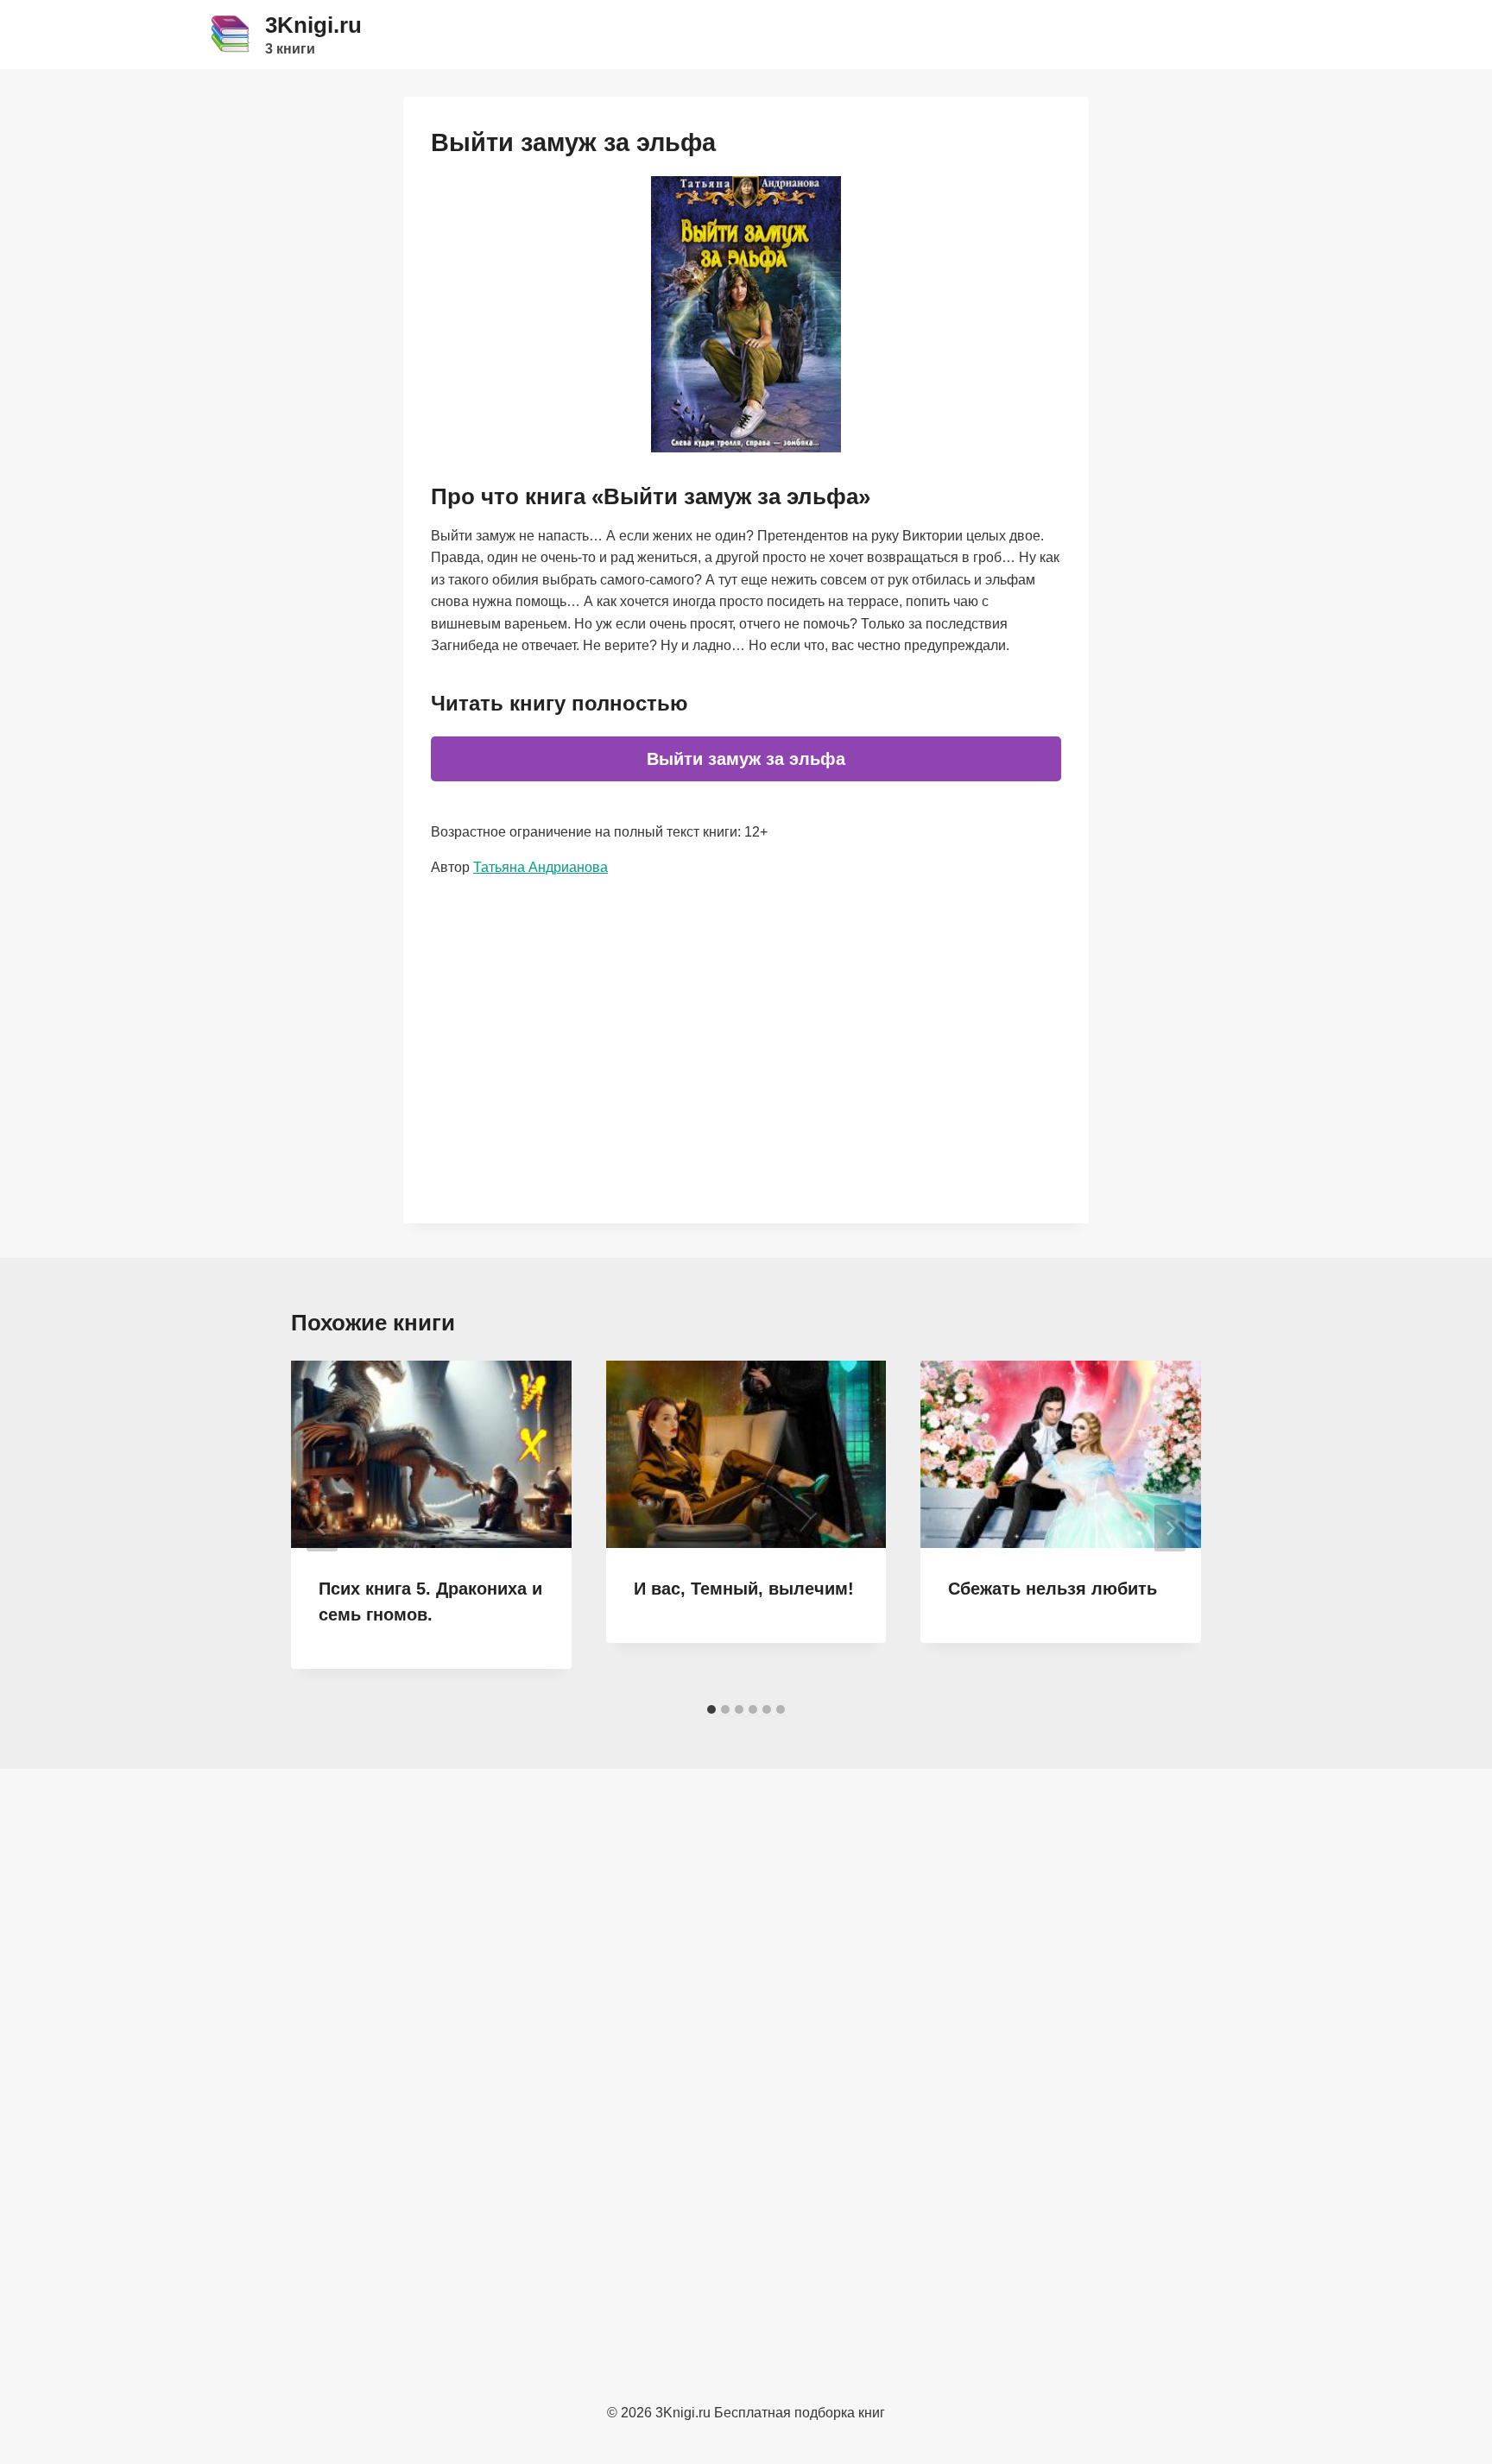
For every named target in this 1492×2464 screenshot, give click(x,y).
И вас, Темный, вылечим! (744, 1589)
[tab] (711, 1709)
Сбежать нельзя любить (1053, 1589)
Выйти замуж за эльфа (746, 759)
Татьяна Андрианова (541, 867)
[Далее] (1170, 1528)
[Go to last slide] (322, 1528)
